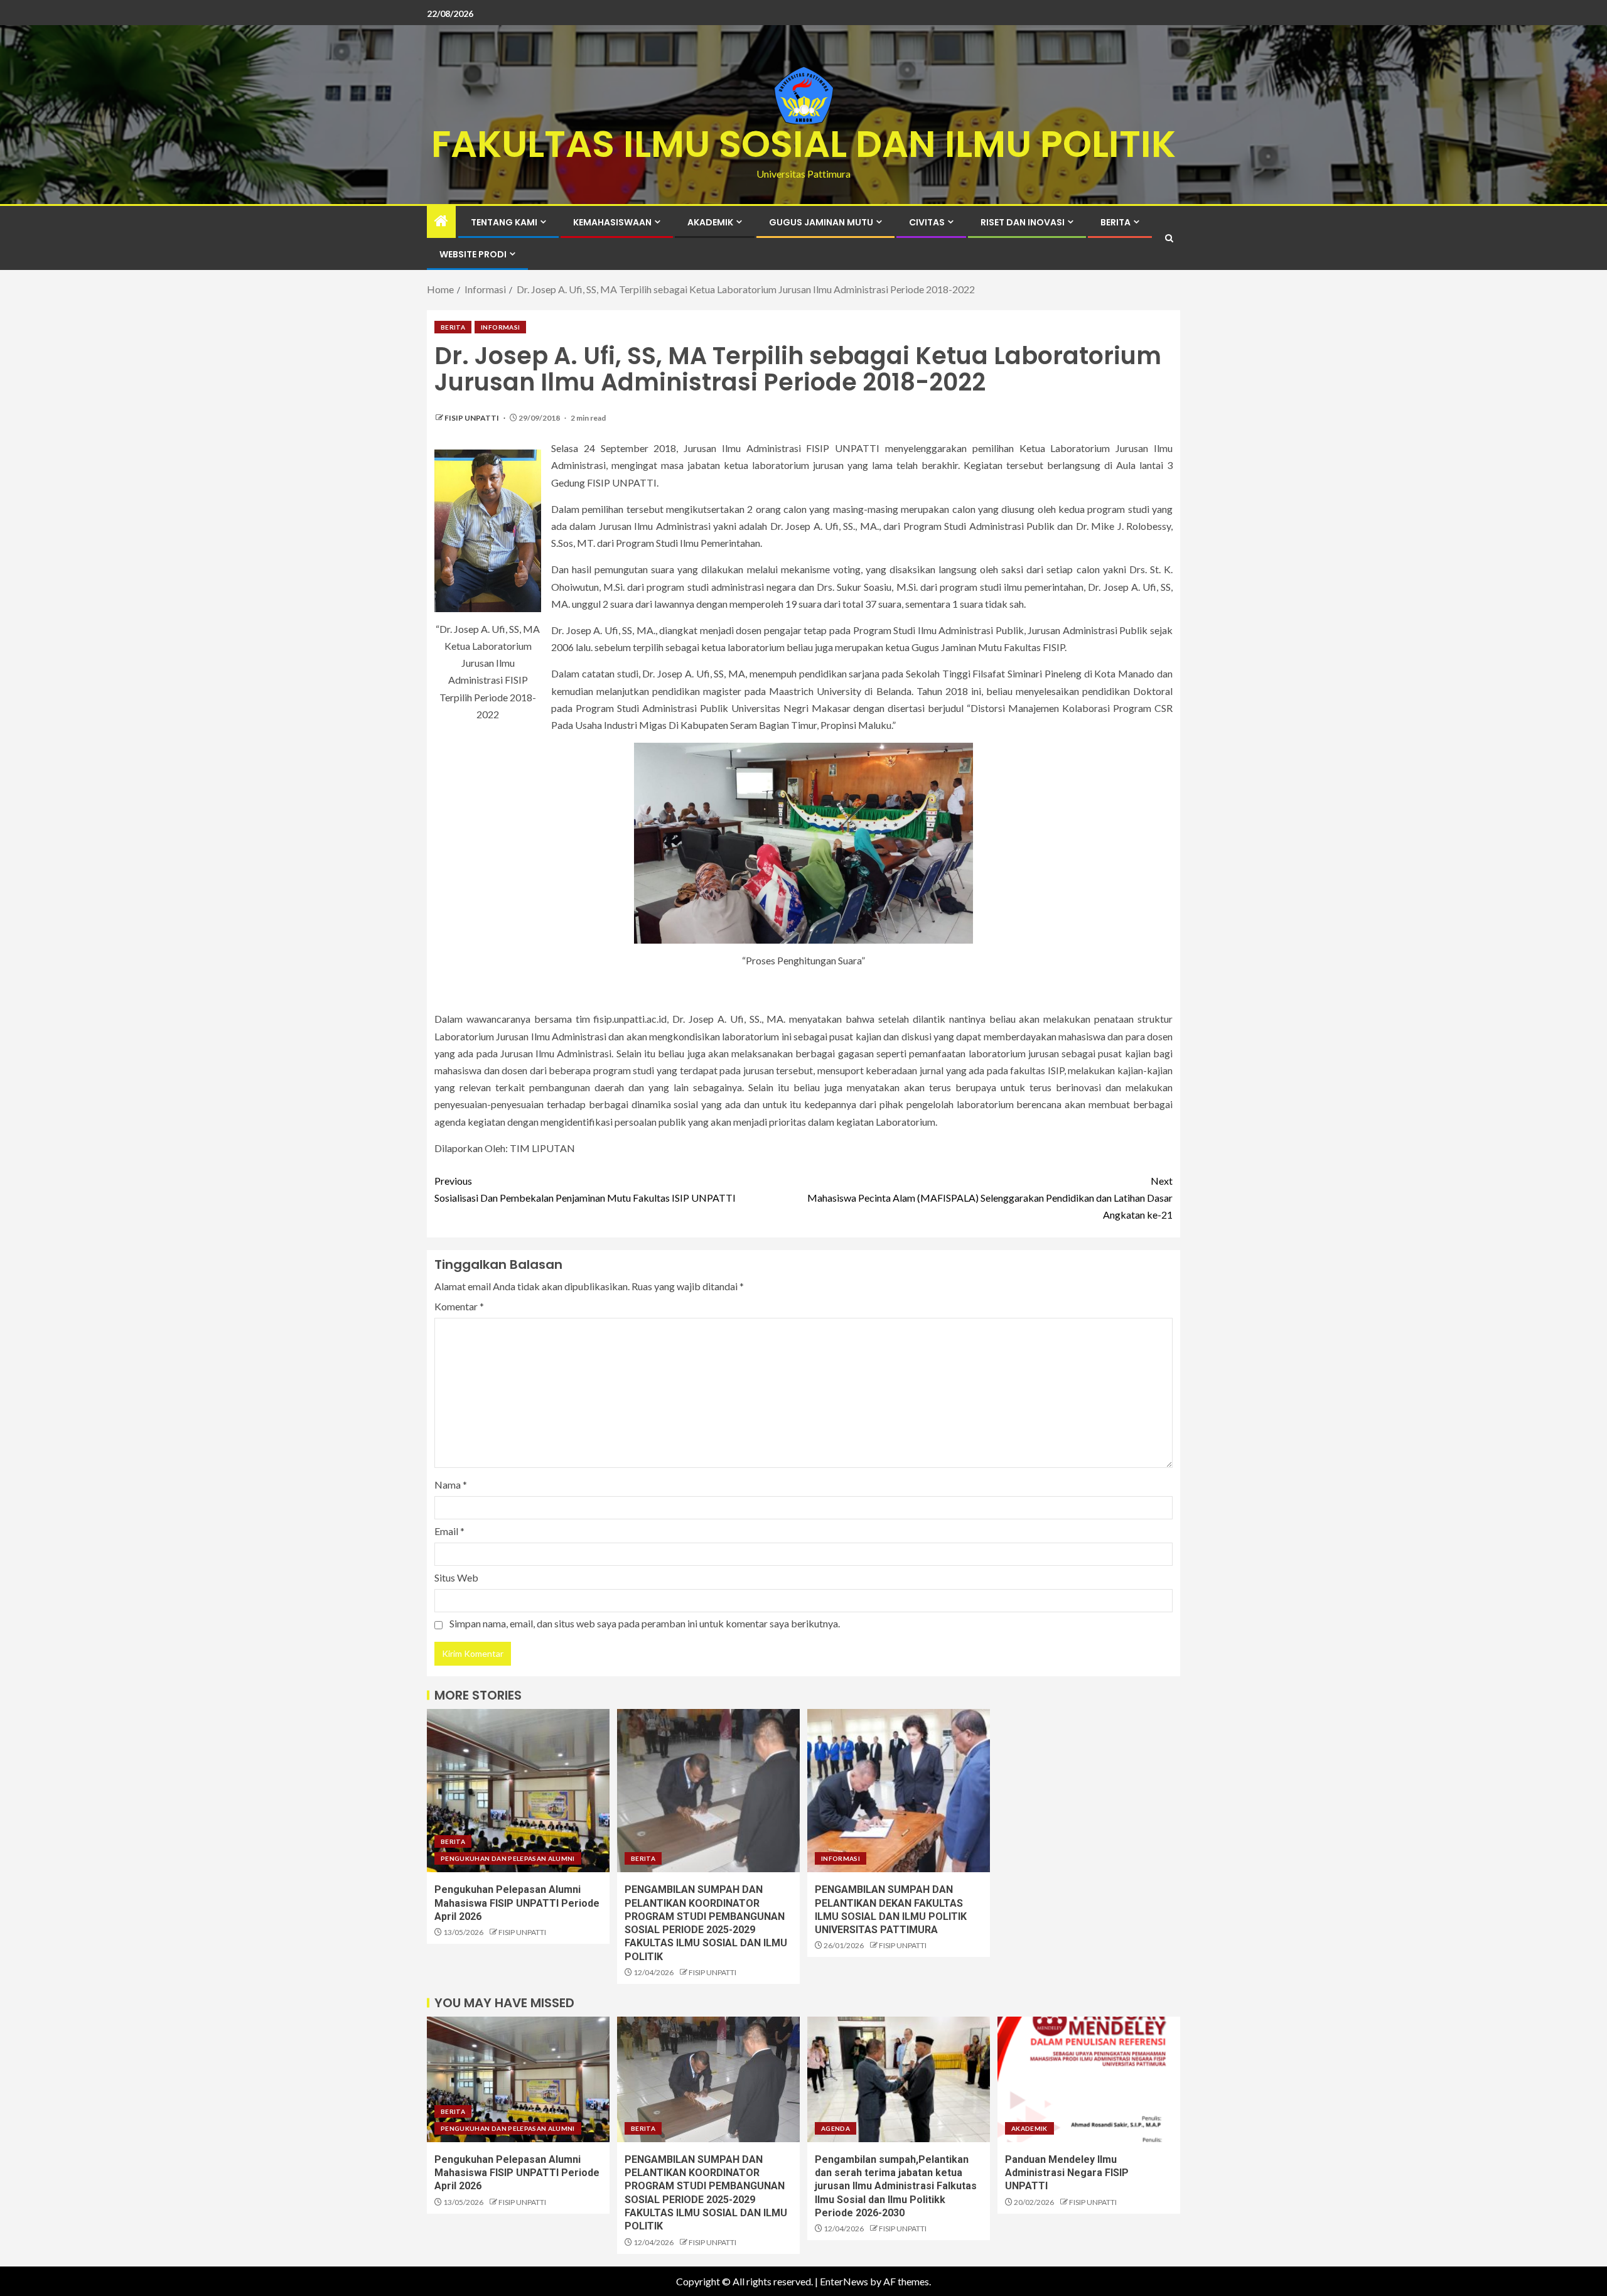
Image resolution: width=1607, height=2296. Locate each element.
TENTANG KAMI (504, 222)
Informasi (500, 327)
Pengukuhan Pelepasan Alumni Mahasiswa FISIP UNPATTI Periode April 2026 (517, 1903)
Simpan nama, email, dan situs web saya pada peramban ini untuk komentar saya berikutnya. (645, 1623)
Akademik (1029, 2128)
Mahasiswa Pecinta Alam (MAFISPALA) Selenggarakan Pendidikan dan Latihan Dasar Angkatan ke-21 (990, 1198)
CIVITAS (927, 222)
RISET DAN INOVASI (1023, 222)
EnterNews (844, 2281)
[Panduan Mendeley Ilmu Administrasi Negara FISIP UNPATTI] (1089, 2079)
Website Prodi (473, 254)
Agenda (836, 2128)
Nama (451, 1485)
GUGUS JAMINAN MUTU (821, 222)
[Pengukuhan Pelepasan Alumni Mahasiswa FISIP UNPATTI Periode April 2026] (518, 1791)
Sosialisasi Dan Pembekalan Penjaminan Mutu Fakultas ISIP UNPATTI (585, 1189)
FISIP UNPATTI (472, 418)
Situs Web (456, 1577)
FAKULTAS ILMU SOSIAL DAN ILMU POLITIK (803, 144)
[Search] (1169, 238)
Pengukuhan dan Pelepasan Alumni (508, 1858)
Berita (1115, 222)
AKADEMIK (710, 222)
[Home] (441, 221)
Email (449, 1531)
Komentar (459, 1306)
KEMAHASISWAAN (612, 222)
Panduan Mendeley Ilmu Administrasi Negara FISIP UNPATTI (1067, 2173)
